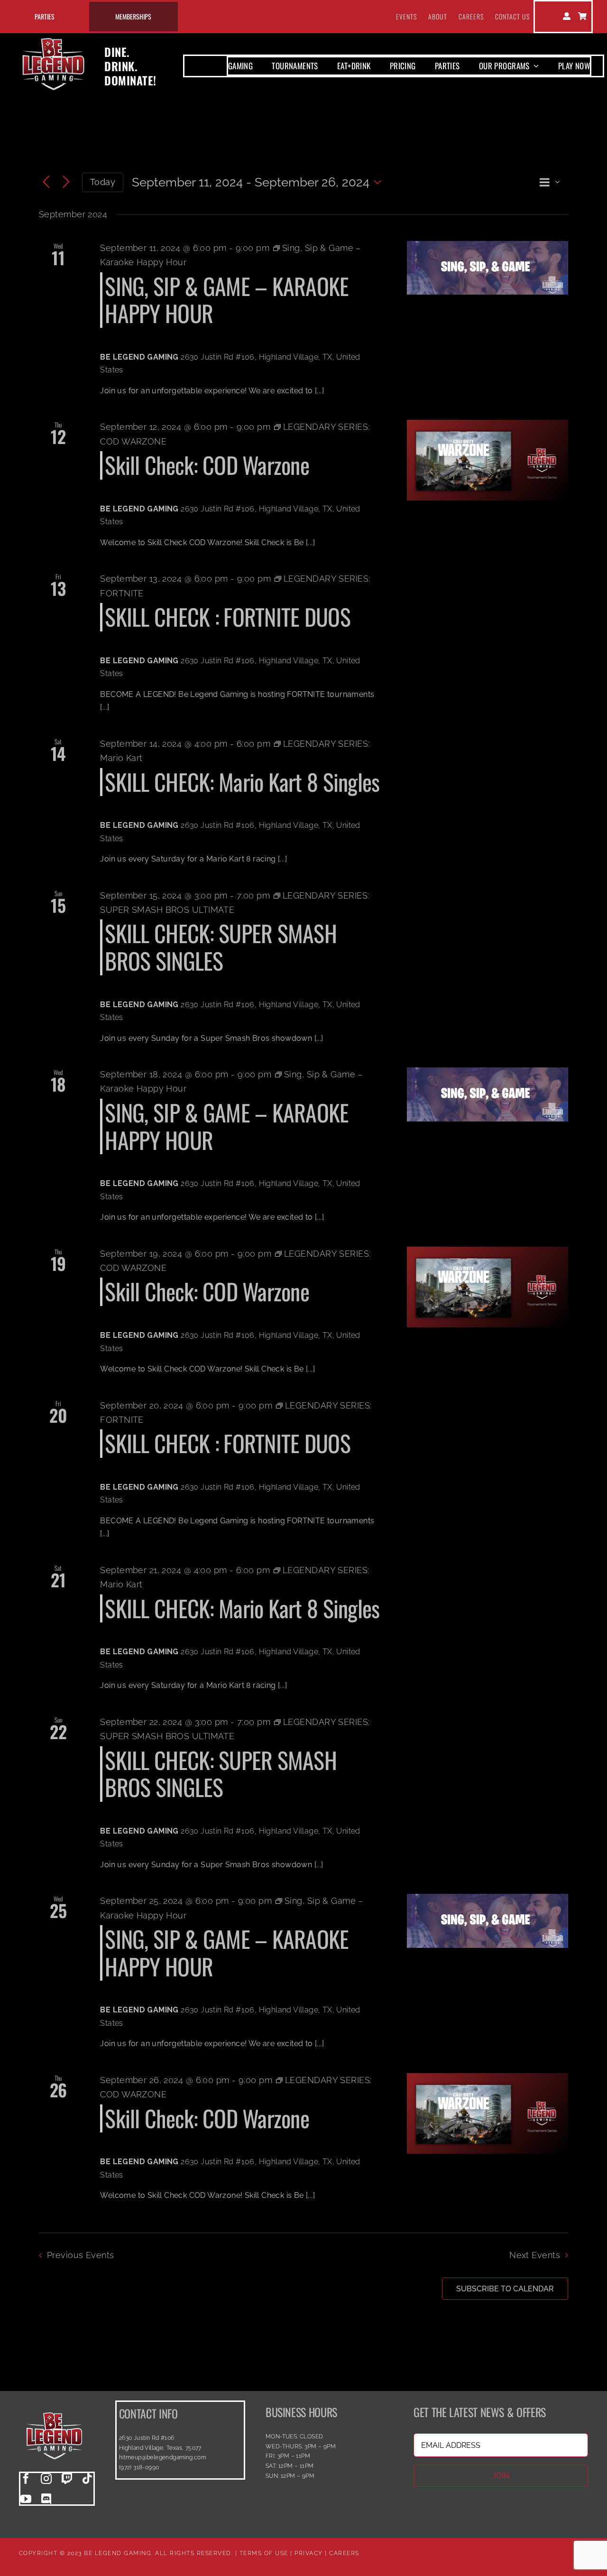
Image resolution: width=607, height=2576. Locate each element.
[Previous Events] (46, 182)
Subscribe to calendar (505, 2289)
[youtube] (26, 2499)
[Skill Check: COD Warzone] (487, 460)
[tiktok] (87, 2479)
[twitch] (67, 2479)
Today (103, 182)
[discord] (46, 2499)
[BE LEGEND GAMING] (55, 2404)
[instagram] (46, 2479)
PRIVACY (309, 2553)
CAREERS (344, 2553)
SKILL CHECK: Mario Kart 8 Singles (242, 782)
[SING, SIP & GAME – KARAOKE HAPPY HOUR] (487, 268)
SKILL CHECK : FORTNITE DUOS (228, 616)
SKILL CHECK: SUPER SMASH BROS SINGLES (221, 947)
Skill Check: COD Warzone (207, 465)
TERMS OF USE (264, 2553)
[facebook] (26, 2479)
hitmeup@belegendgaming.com (163, 2457)
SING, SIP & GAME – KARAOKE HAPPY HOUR (227, 300)
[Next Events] (66, 182)
